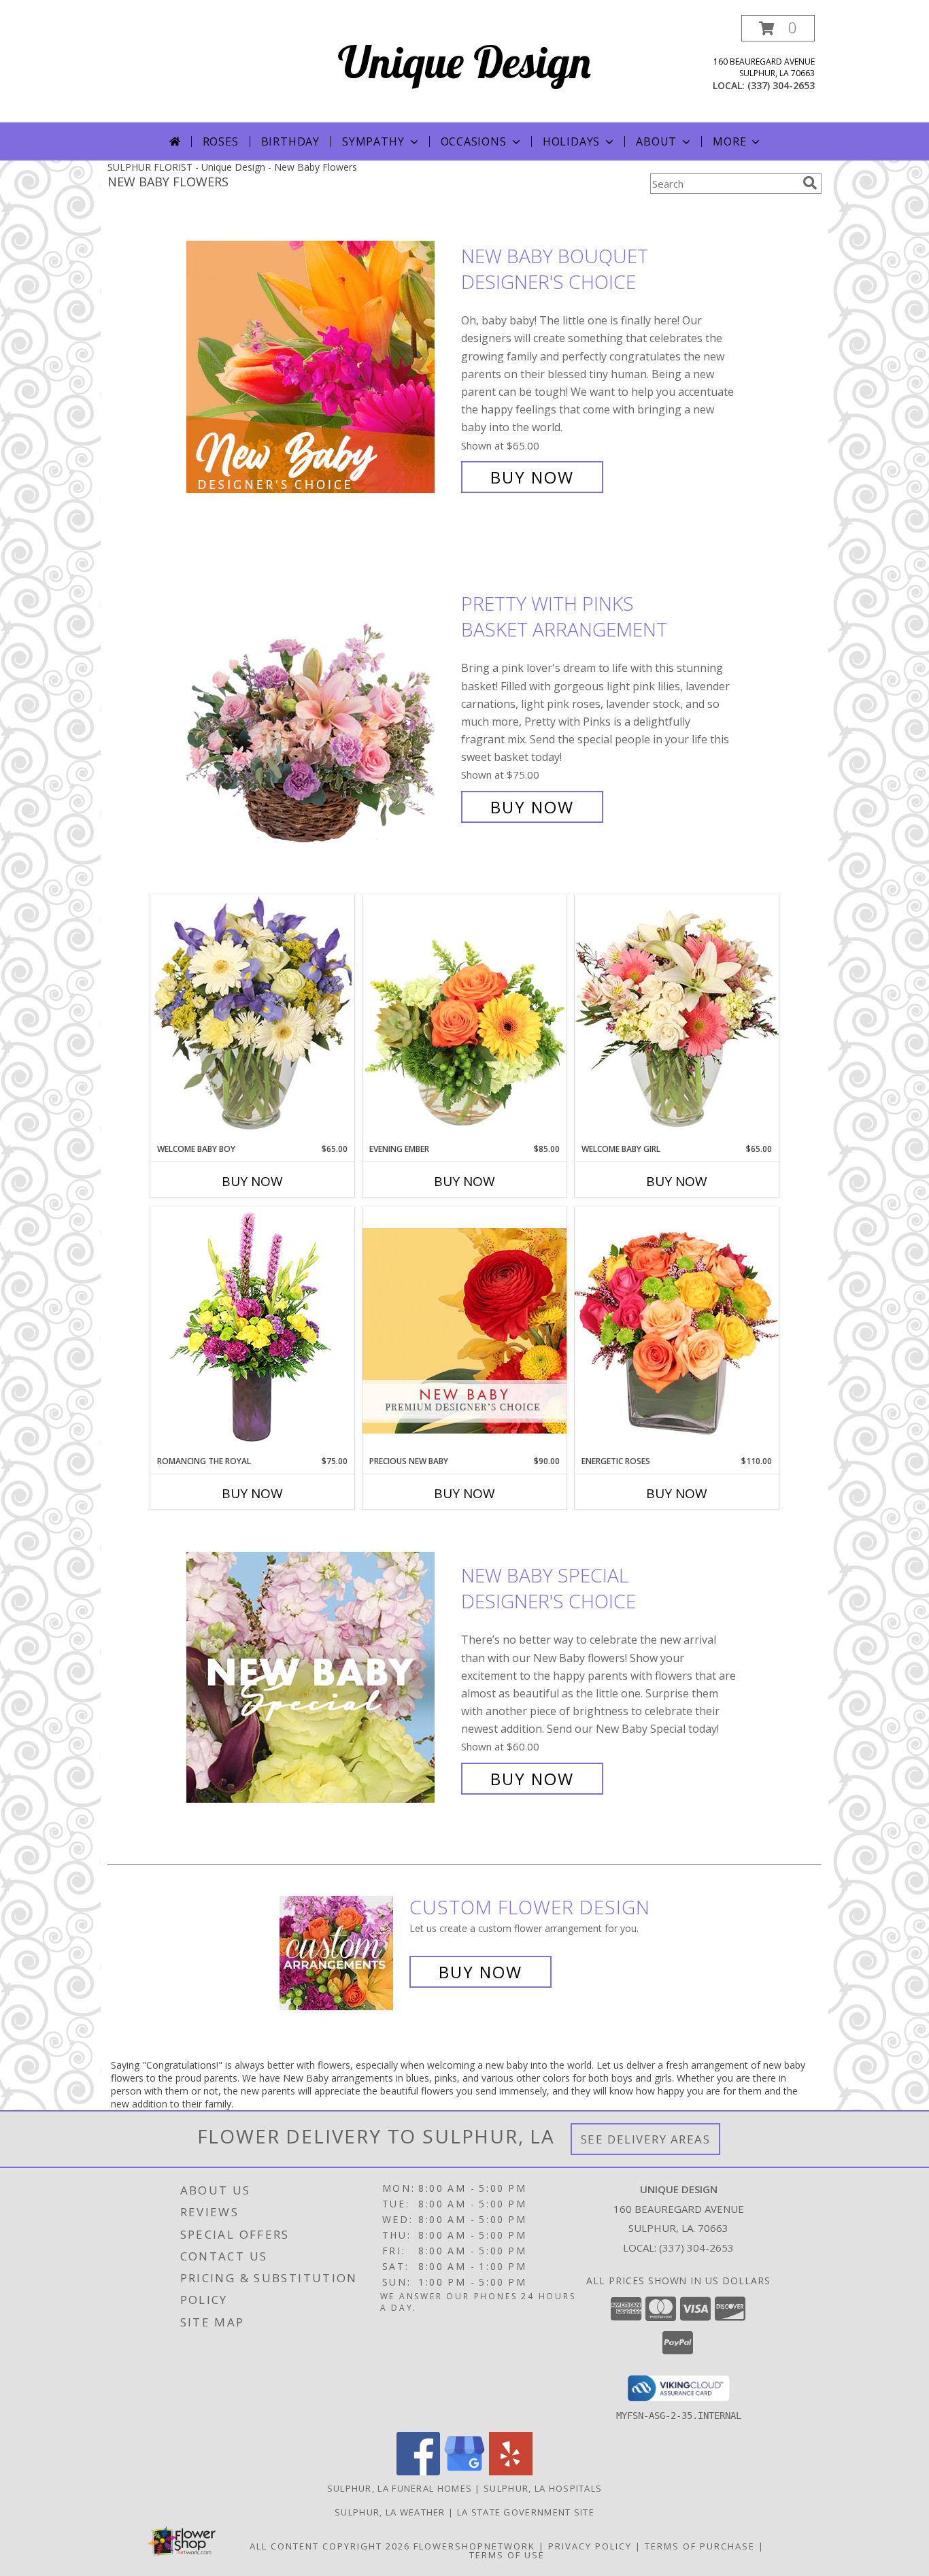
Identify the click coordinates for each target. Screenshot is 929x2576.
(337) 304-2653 (781, 85)
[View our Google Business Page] (464, 2472)
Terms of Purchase (700, 2546)
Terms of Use (507, 2555)
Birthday (290, 141)
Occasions (474, 141)
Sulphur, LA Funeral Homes (400, 2488)
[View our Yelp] (511, 2472)
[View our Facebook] (418, 2472)
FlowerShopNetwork (474, 2546)
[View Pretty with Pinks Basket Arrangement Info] (320, 706)
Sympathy (373, 141)
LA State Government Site (526, 2512)
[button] (778, 28)
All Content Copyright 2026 (330, 2546)
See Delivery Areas (646, 2139)
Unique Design (464, 62)
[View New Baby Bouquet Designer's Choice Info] (320, 367)
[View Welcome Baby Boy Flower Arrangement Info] (252, 1018)
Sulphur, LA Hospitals (543, 2488)
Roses (221, 141)
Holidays (571, 141)
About (656, 141)
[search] (810, 183)
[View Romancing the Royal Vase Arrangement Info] (252, 1331)
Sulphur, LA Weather (390, 2512)
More (729, 141)
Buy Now (532, 477)
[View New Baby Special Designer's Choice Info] (320, 1677)
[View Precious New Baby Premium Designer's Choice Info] (464, 1331)
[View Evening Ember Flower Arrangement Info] (464, 1019)
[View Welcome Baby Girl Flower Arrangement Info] (677, 1018)
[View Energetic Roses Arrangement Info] (677, 1331)
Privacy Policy (590, 2546)
